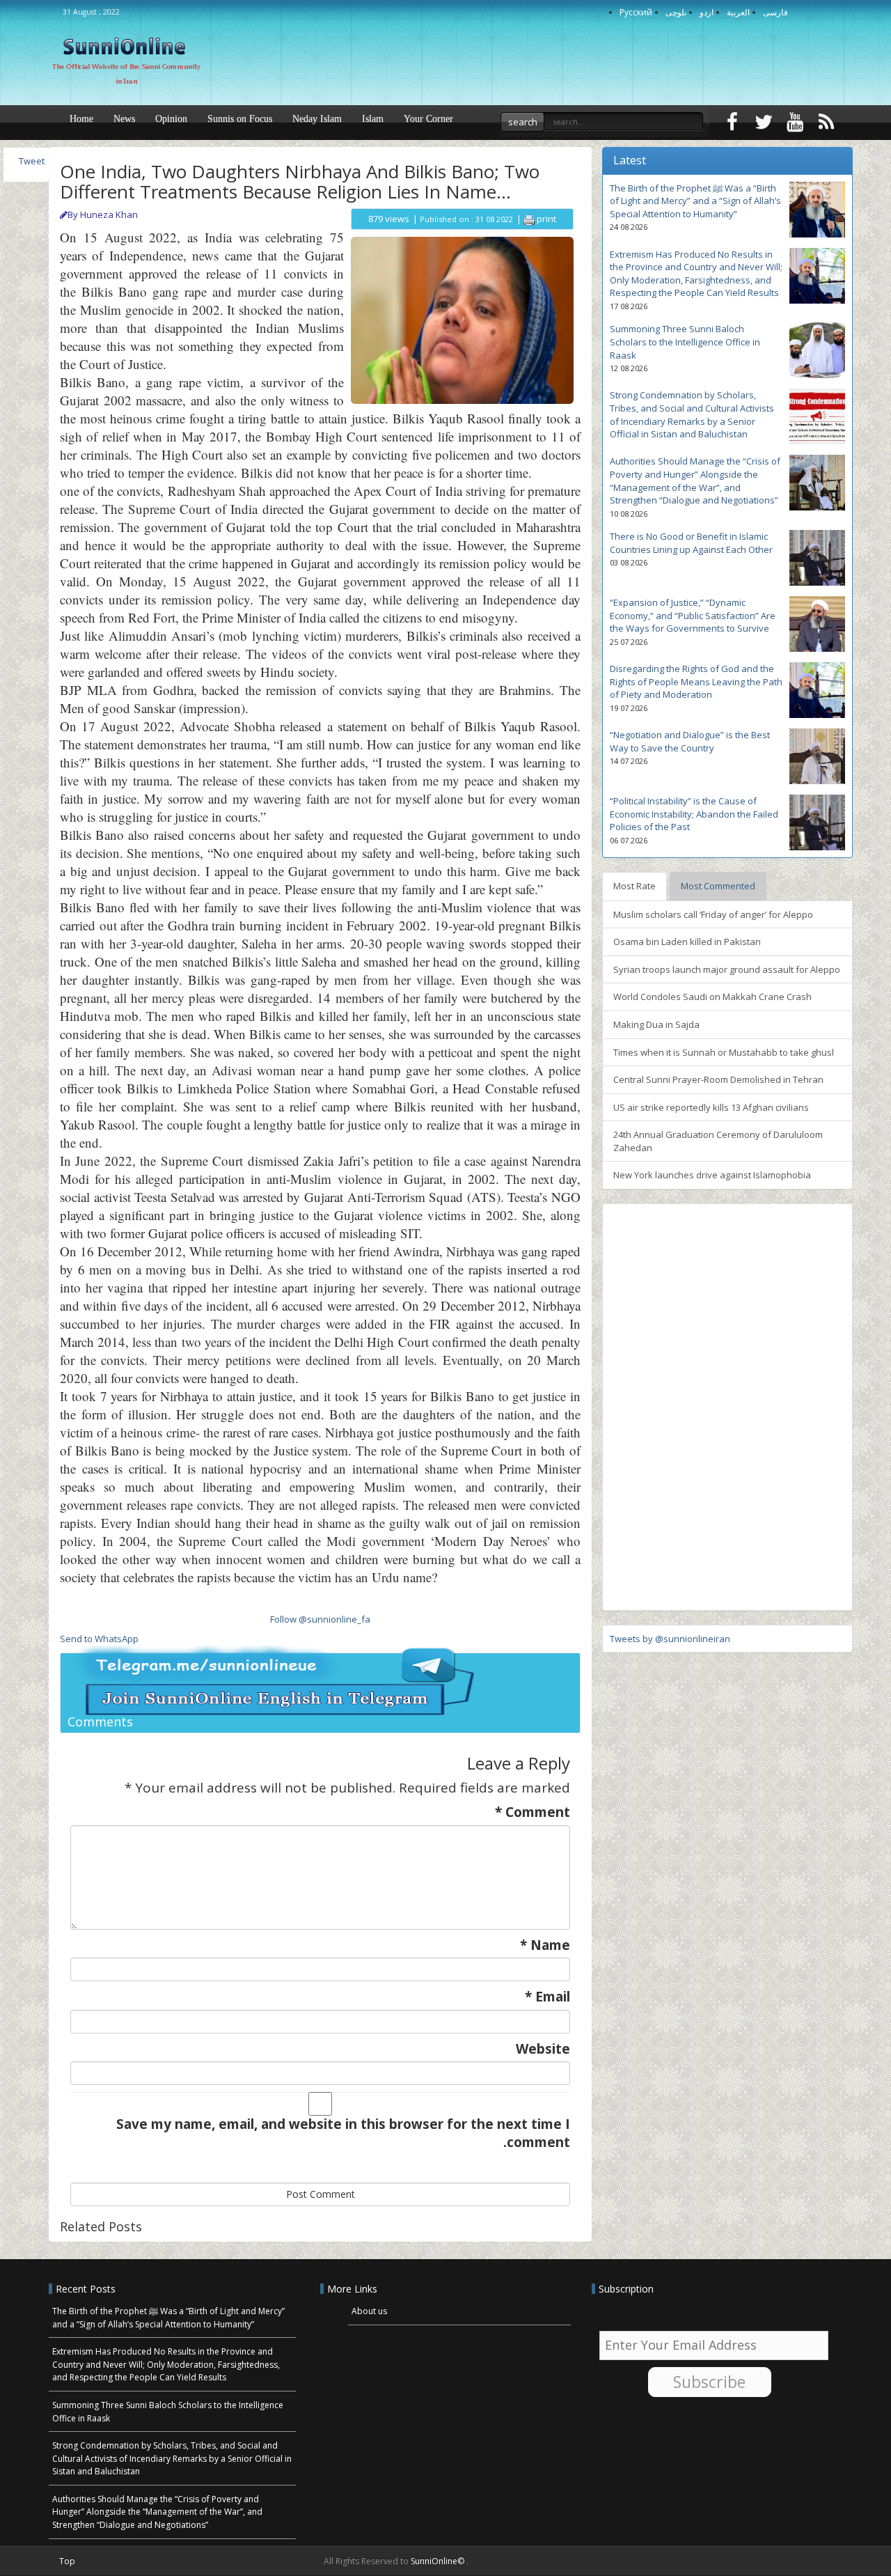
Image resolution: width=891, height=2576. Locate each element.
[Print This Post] (529, 219)
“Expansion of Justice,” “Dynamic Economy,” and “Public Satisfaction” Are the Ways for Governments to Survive (693, 615)
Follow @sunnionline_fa (320, 1619)
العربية (738, 12)
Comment (533, 1812)
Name (545, 1945)
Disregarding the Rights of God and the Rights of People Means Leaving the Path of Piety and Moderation (696, 681)
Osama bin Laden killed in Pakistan (687, 942)
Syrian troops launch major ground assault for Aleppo (727, 969)
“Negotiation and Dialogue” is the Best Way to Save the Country (690, 741)
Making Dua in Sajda (656, 1024)
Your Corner (428, 119)
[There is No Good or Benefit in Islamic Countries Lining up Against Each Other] (817, 558)
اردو (707, 12)
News (124, 119)
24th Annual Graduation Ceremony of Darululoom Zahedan (718, 1141)
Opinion (171, 119)
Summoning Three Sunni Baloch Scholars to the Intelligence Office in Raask (685, 342)
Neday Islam (317, 119)
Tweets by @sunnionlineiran (670, 1639)
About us (369, 2311)
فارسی (775, 12)
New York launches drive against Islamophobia (712, 1175)
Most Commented (718, 886)
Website (543, 2049)
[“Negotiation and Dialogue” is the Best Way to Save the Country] (817, 756)
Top (67, 2561)
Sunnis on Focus (240, 119)
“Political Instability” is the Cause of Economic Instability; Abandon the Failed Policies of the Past (694, 814)
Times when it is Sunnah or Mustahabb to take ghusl (724, 1052)
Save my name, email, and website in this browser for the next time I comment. (343, 2133)
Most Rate (634, 886)
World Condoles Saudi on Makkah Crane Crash (712, 997)
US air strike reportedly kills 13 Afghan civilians (711, 1107)
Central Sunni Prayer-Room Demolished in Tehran (718, 1079)
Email (547, 1997)
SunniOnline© (439, 2561)
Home (81, 119)
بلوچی (676, 12)
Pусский (636, 12)
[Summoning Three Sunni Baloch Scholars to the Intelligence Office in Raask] (817, 350)
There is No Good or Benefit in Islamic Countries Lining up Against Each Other (691, 543)
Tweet (32, 161)
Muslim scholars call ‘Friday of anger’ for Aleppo (713, 914)
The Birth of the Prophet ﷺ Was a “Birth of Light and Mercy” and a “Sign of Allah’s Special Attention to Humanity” (695, 201)
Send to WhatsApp (99, 1639)
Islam (373, 119)
